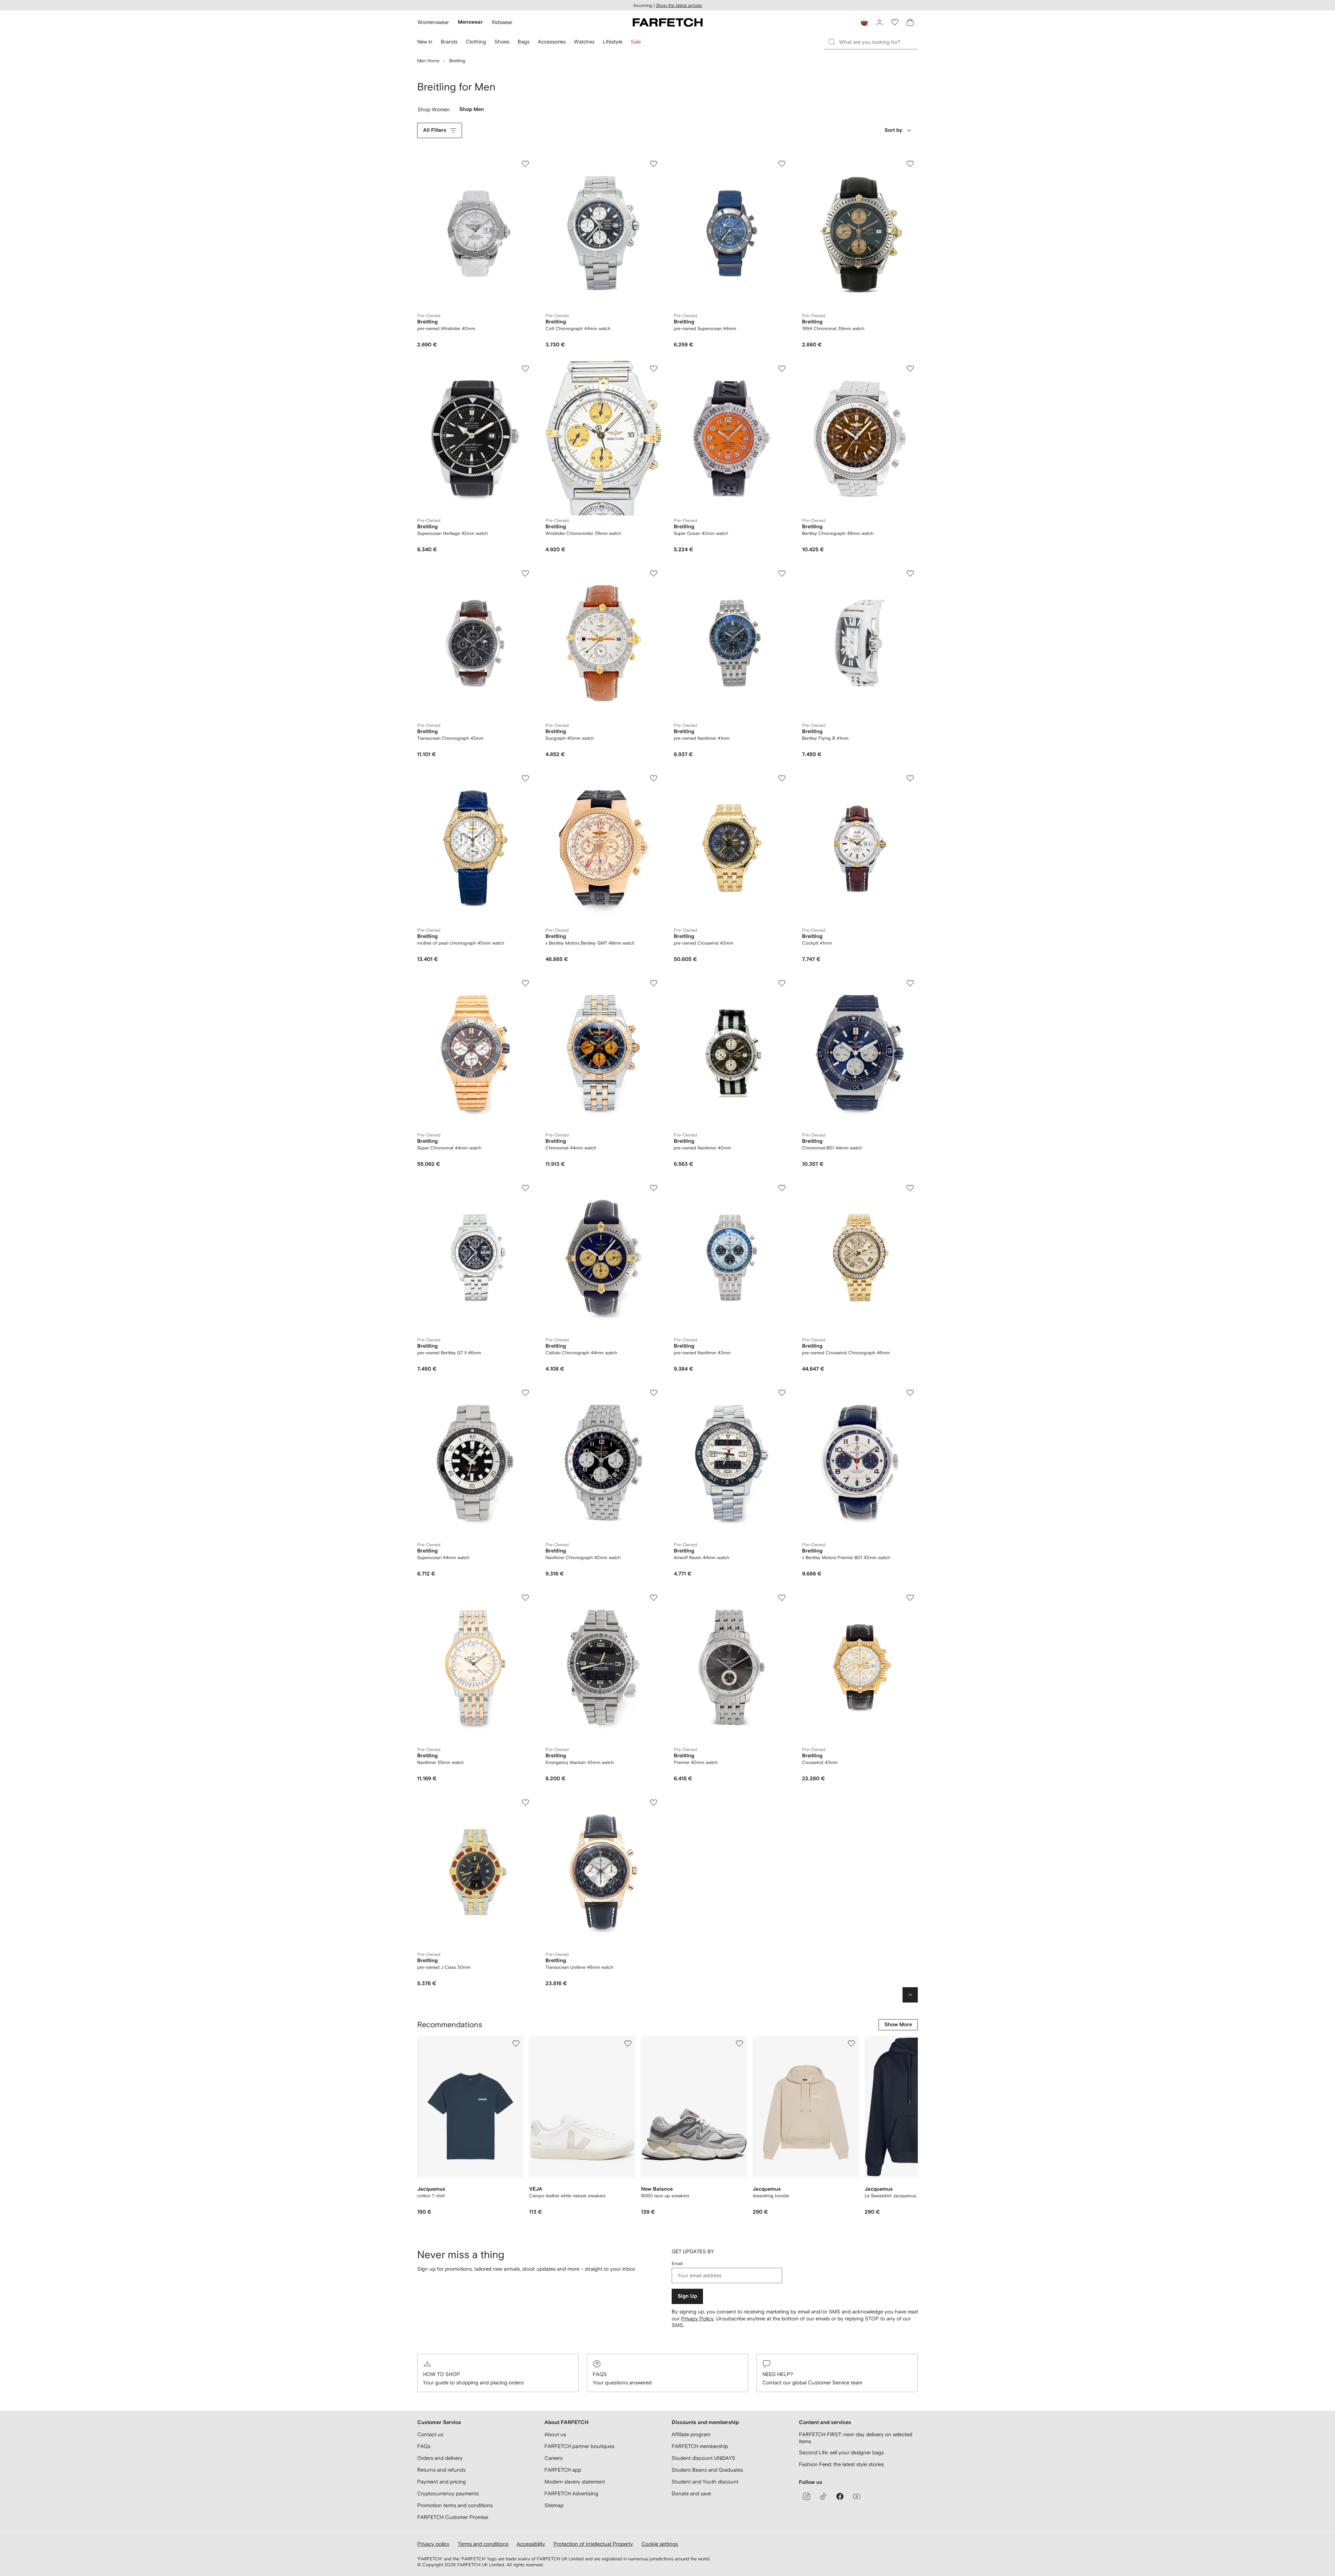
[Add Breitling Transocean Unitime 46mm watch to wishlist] (654, 1803)
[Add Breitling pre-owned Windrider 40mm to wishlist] (525, 164)
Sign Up (687, 2296)
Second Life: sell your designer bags (841, 2452)
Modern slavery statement (575, 2482)
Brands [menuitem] (449, 42)
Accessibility (531, 2544)
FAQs (600, 2374)
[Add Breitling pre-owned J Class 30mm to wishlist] (525, 1803)
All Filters (435, 130)
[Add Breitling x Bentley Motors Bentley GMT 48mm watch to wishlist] (654, 778)
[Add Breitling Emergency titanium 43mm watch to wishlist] (654, 1598)
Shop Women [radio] (434, 111)
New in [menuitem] (425, 42)
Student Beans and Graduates (707, 2470)
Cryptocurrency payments (448, 2493)
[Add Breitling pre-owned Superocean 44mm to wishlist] (782, 164)
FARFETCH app (563, 2470)
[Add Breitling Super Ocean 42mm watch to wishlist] (782, 369)
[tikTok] (823, 2496)
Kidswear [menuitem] (502, 22)
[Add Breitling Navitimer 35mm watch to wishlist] (525, 1598)
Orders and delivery (440, 2458)
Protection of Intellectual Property (593, 2544)
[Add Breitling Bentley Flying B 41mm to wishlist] (910, 573)
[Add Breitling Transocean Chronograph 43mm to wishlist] (525, 573)
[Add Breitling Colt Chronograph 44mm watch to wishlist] (654, 164)
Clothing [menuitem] (476, 42)
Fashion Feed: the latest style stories (841, 2464)
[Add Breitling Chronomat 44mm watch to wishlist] (654, 983)
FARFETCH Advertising (571, 2493)
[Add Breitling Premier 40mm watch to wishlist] (782, 1598)
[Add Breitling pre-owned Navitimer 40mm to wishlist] (782, 983)
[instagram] (807, 2496)
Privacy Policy (697, 2318)
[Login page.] (880, 22)
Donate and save (691, 2493)
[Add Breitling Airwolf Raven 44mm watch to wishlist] (782, 1393)
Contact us (430, 2434)
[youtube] (857, 2496)
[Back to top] (910, 1995)
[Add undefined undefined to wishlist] (516, 2044)
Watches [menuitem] (584, 42)
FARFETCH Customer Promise (453, 2517)
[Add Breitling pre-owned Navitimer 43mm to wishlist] (782, 1188)
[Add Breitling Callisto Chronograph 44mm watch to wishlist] (654, 1188)
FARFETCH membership (700, 2446)
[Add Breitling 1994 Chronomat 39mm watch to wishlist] (910, 164)
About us (555, 2434)
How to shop (442, 2374)
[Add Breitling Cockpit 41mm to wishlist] (910, 778)
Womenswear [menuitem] (433, 22)
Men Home (428, 61)
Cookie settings (660, 2544)
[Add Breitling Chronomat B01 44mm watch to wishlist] (910, 983)
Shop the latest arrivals (679, 5)
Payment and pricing (442, 2482)
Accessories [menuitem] (552, 42)
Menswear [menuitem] (470, 22)
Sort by (893, 130)
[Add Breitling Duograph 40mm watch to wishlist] (654, 573)
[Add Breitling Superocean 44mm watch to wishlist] (525, 1393)
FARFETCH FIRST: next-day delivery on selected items (856, 2438)
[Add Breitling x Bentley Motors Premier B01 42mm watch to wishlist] (910, 1393)
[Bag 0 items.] (910, 22)
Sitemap (554, 2505)
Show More (898, 2025)
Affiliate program (691, 2434)
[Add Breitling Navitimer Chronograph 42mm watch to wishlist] (654, 1393)
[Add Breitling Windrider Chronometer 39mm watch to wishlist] (654, 369)
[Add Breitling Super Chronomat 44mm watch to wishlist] (525, 983)
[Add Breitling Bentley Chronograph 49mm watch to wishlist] (910, 369)
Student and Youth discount (705, 2482)
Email (677, 2264)
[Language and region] (864, 22)
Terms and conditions (483, 2544)
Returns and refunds (441, 2470)
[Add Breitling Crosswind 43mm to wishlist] (910, 1598)
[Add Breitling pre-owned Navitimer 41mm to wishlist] (782, 573)
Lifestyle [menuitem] (613, 42)
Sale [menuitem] (636, 42)
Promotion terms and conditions (455, 2505)
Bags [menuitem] (524, 42)
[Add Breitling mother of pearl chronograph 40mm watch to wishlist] (525, 778)
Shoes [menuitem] (502, 42)
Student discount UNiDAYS (703, 2458)
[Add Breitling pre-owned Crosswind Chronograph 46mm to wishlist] (910, 1188)
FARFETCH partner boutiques (579, 2446)
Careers (553, 2458)
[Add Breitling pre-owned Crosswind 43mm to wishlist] (782, 778)
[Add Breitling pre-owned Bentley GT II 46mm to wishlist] (525, 1188)
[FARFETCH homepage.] (668, 22)
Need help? (778, 2374)
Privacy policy (433, 2544)
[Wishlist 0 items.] (895, 22)
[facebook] (840, 2496)
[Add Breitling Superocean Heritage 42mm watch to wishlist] (525, 369)
